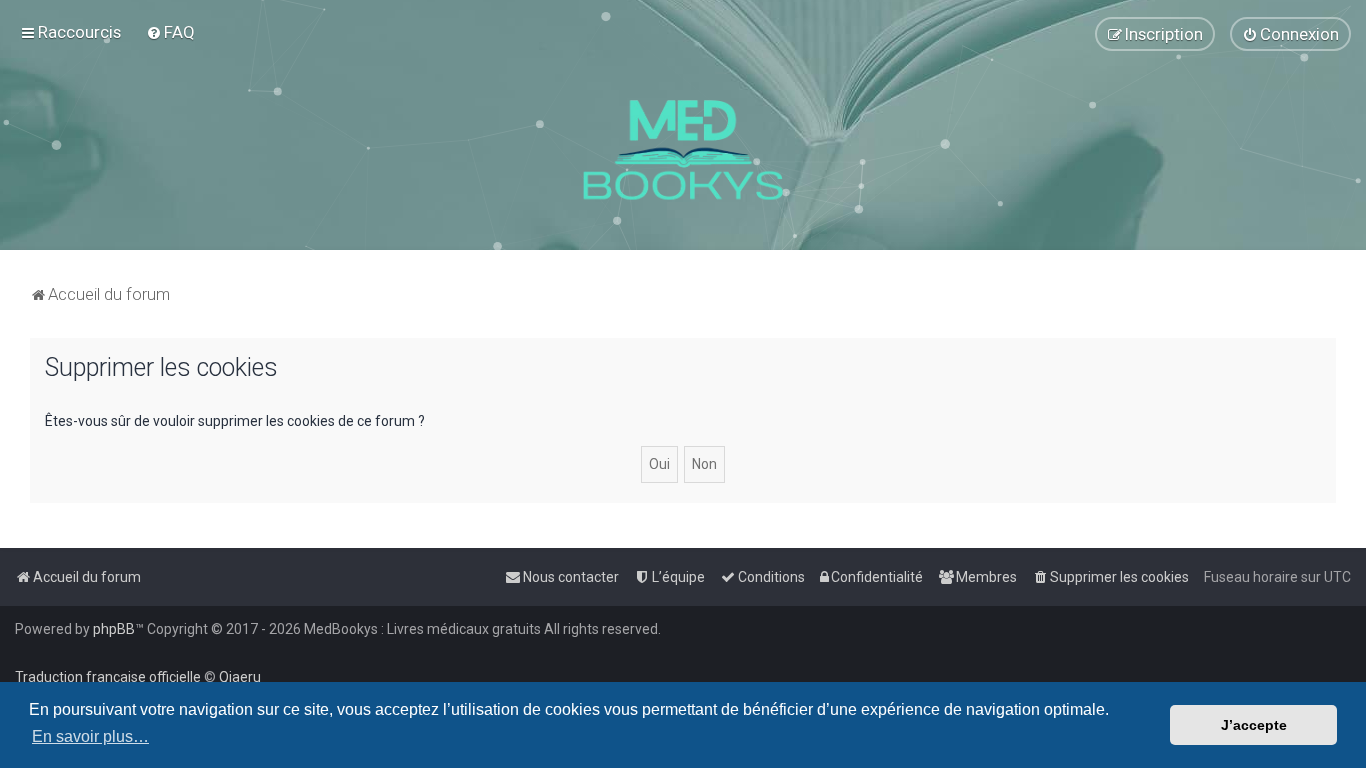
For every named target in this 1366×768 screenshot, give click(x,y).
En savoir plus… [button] (90, 736)
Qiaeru (240, 677)
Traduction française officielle (108, 677)
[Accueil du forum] (683, 150)
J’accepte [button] (1254, 725)
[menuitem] (170, 32)
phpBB (114, 629)
